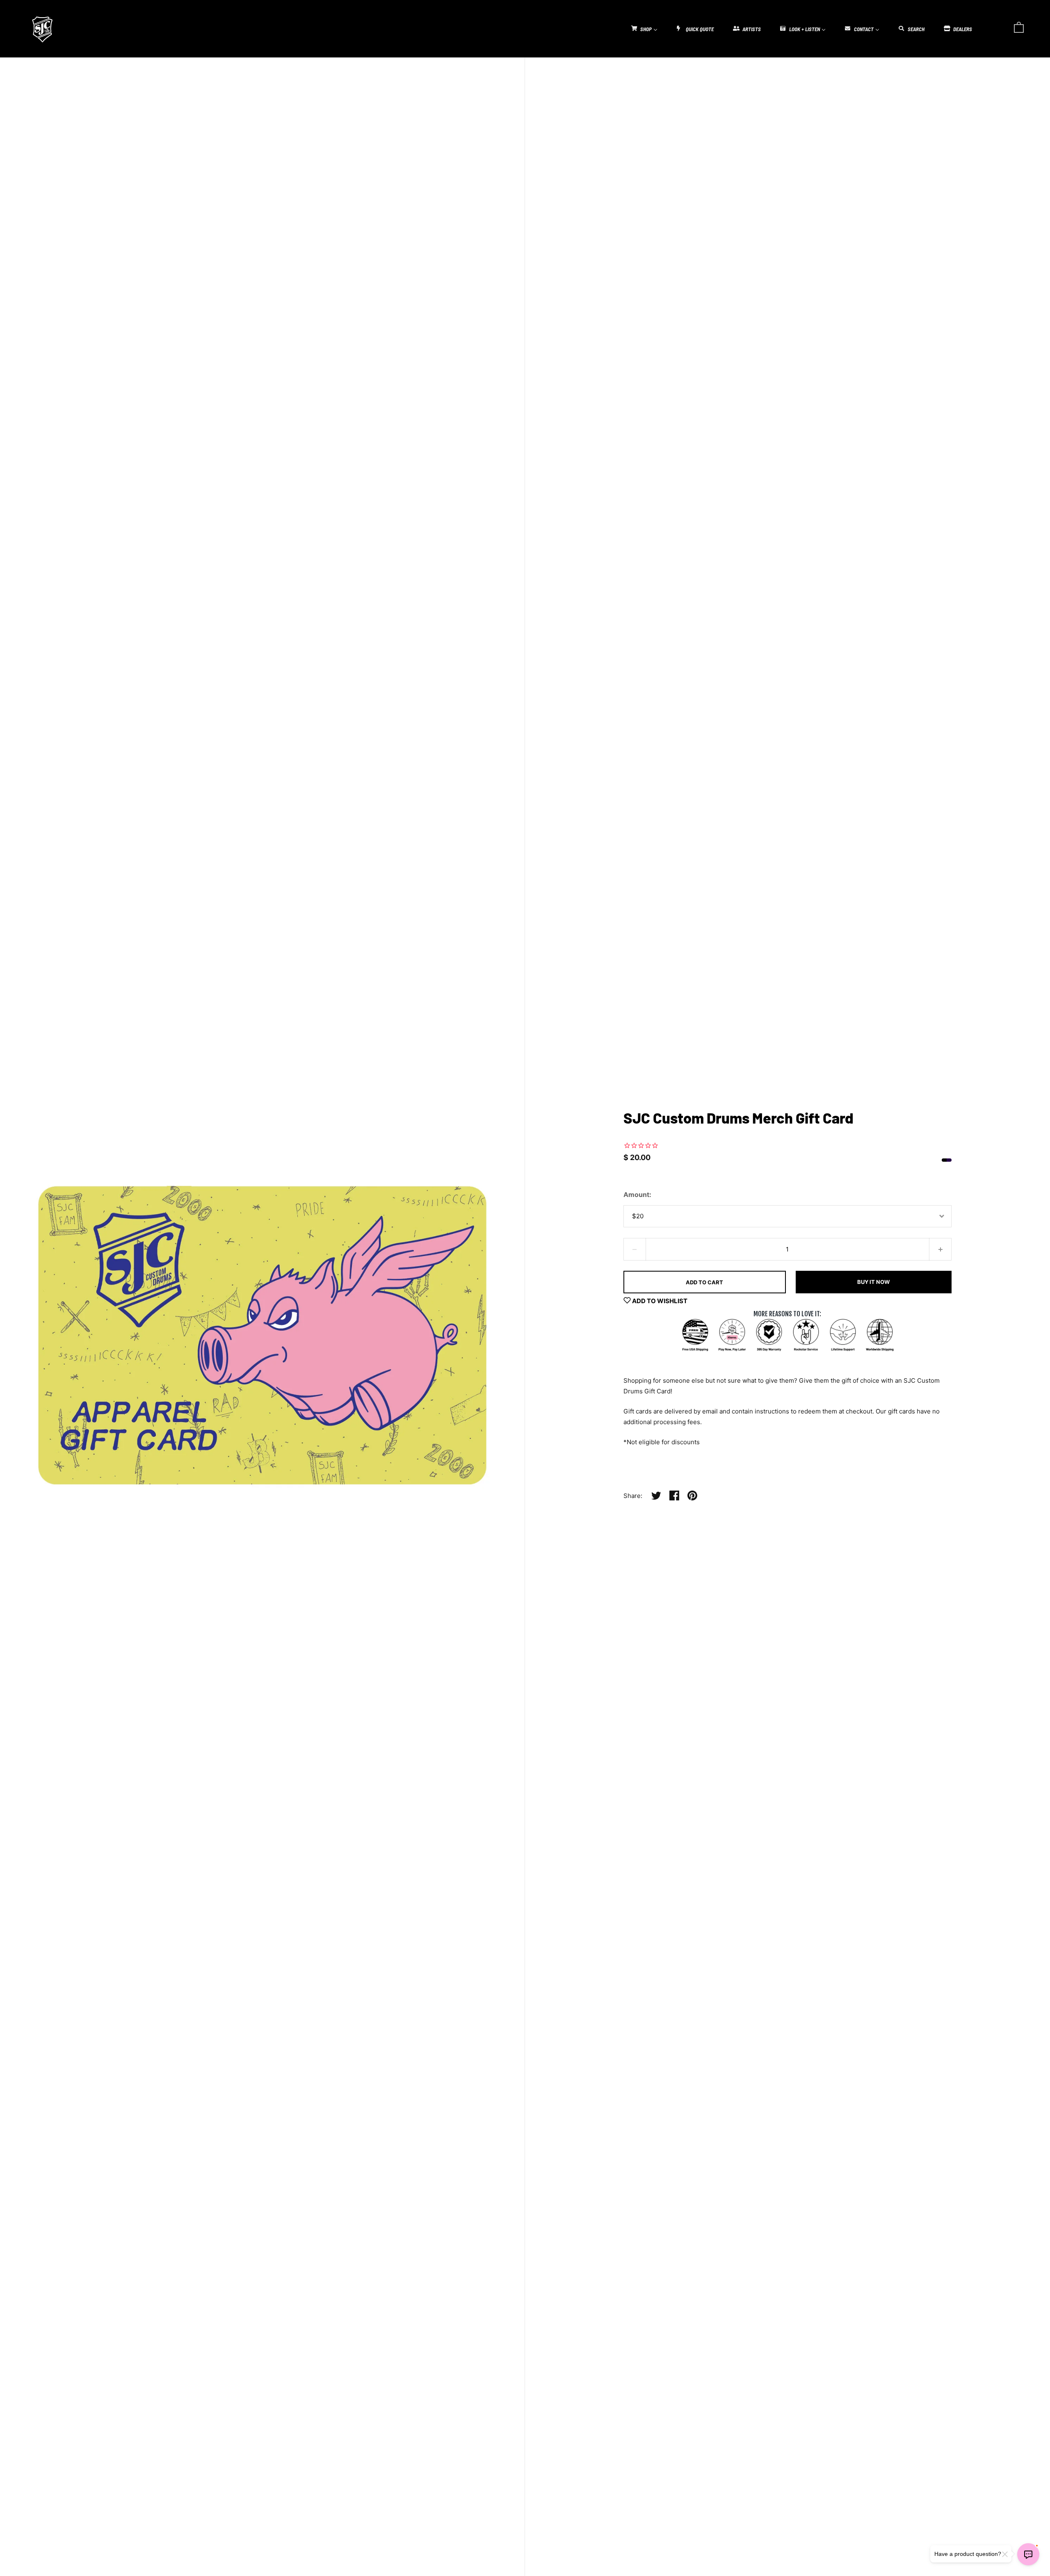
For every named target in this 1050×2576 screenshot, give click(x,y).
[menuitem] (644, 28)
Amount (636, 1195)
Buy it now (873, 1282)
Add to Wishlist (659, 1301)
